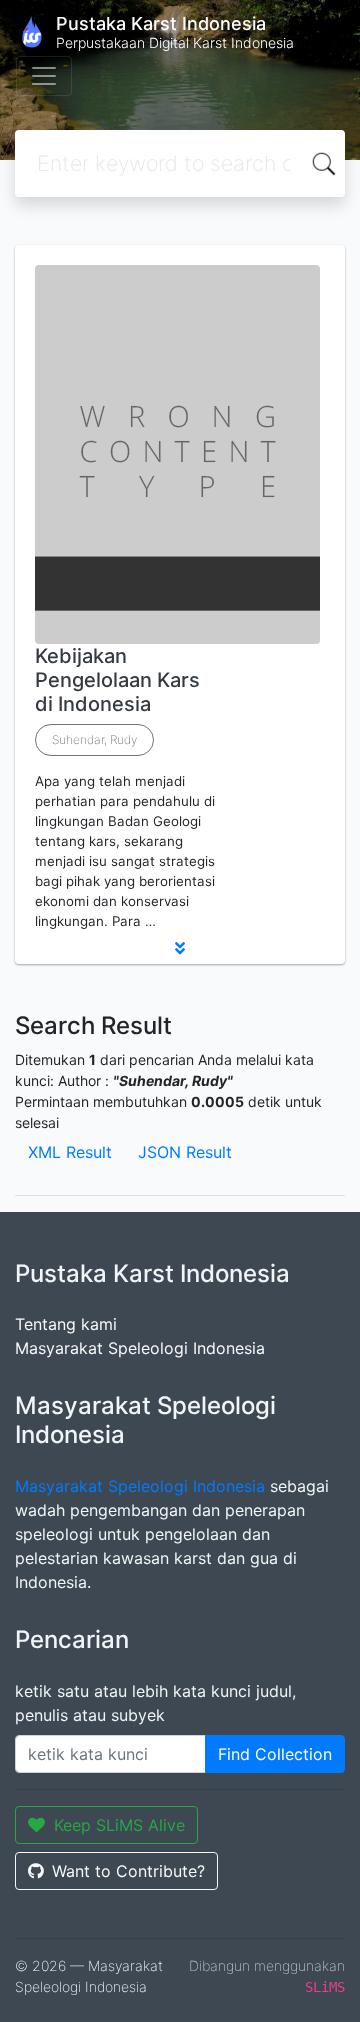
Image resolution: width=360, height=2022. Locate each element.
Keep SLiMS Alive (119, 1825)
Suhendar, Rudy (94, 739)
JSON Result (185, 1152)
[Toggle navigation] (44, 76)
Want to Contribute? (128, 1871)
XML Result (70, 1152)
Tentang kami (66, 1324)
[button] (180, 948)
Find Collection (275, 1754)
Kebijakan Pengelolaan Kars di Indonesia (117, 680)
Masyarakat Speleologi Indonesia (140, 1348)
